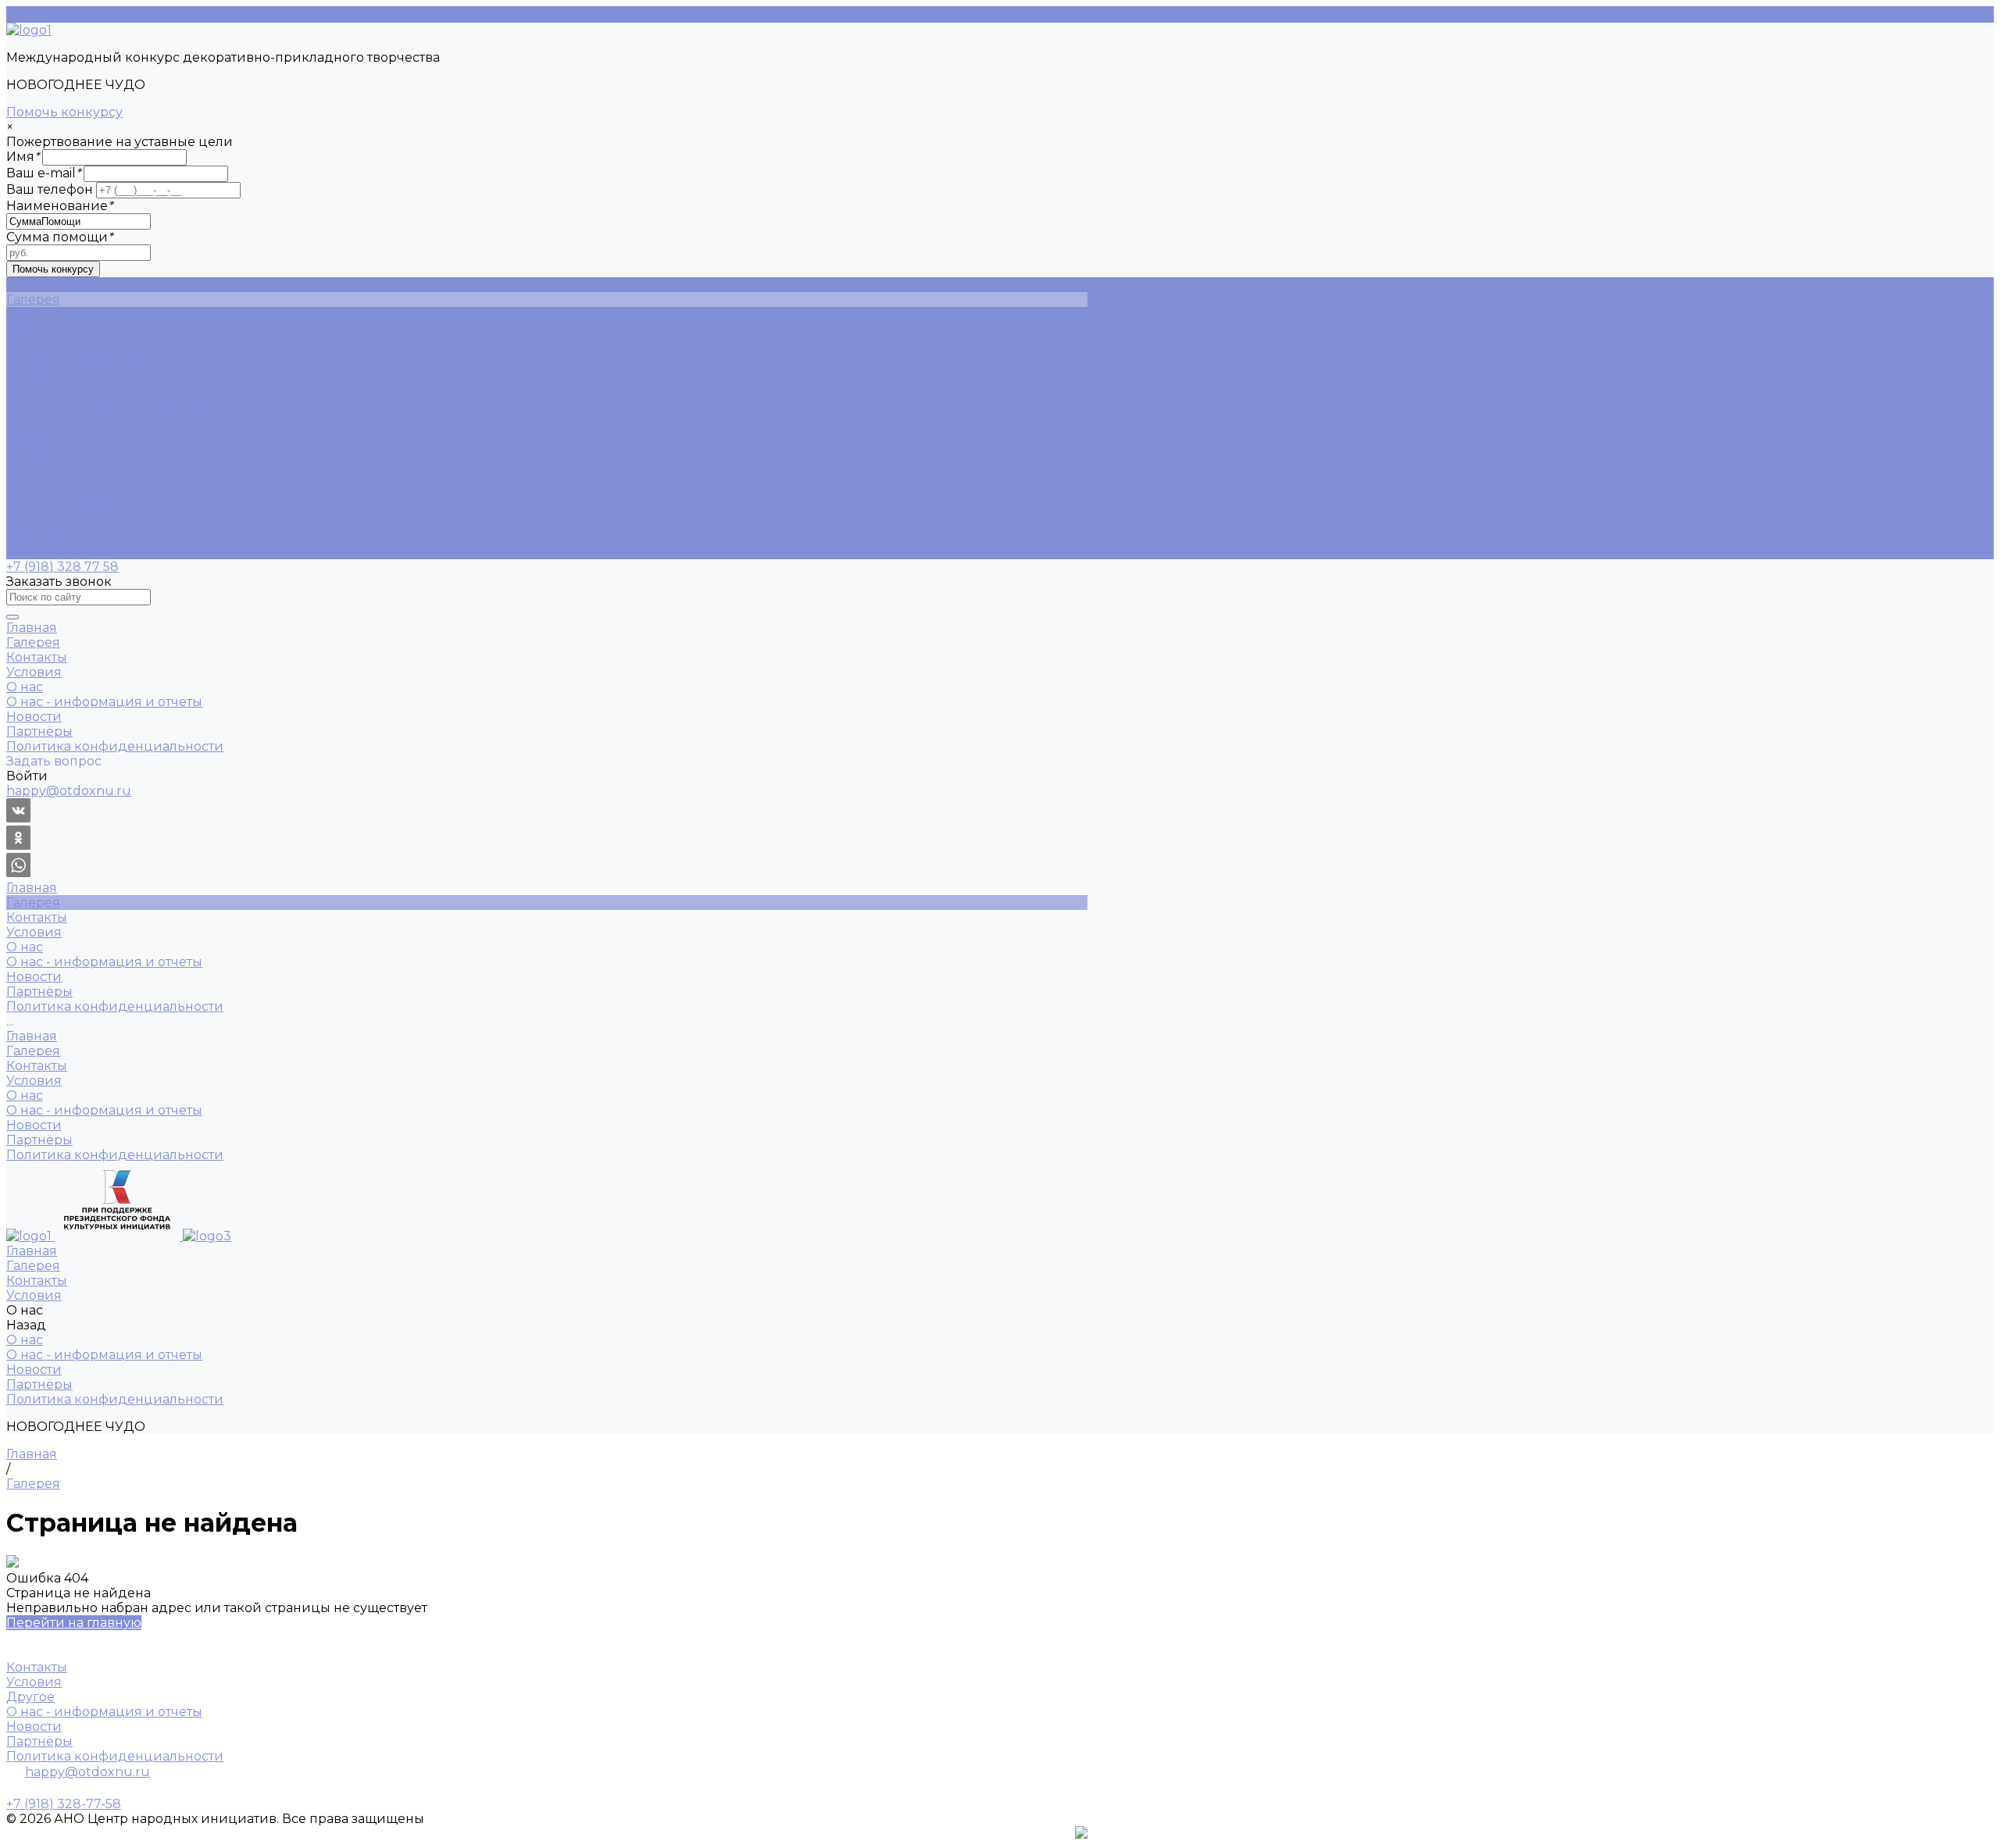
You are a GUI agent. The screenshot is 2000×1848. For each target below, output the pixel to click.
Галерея (33, 448)
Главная (32, 433)
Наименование (59, 206)
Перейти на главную (74, 1623)
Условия (34, 478)
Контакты (37, 463)
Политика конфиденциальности (115, 403)
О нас (25, 492)
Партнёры (39, 389)
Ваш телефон (50, 189)
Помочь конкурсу (64, 112)
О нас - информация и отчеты (104, 359)
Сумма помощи (59, 237)
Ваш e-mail (43, 173)
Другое (30, 1697)
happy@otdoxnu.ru (87, 1772)
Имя (23, 157)
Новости (34, 374)
